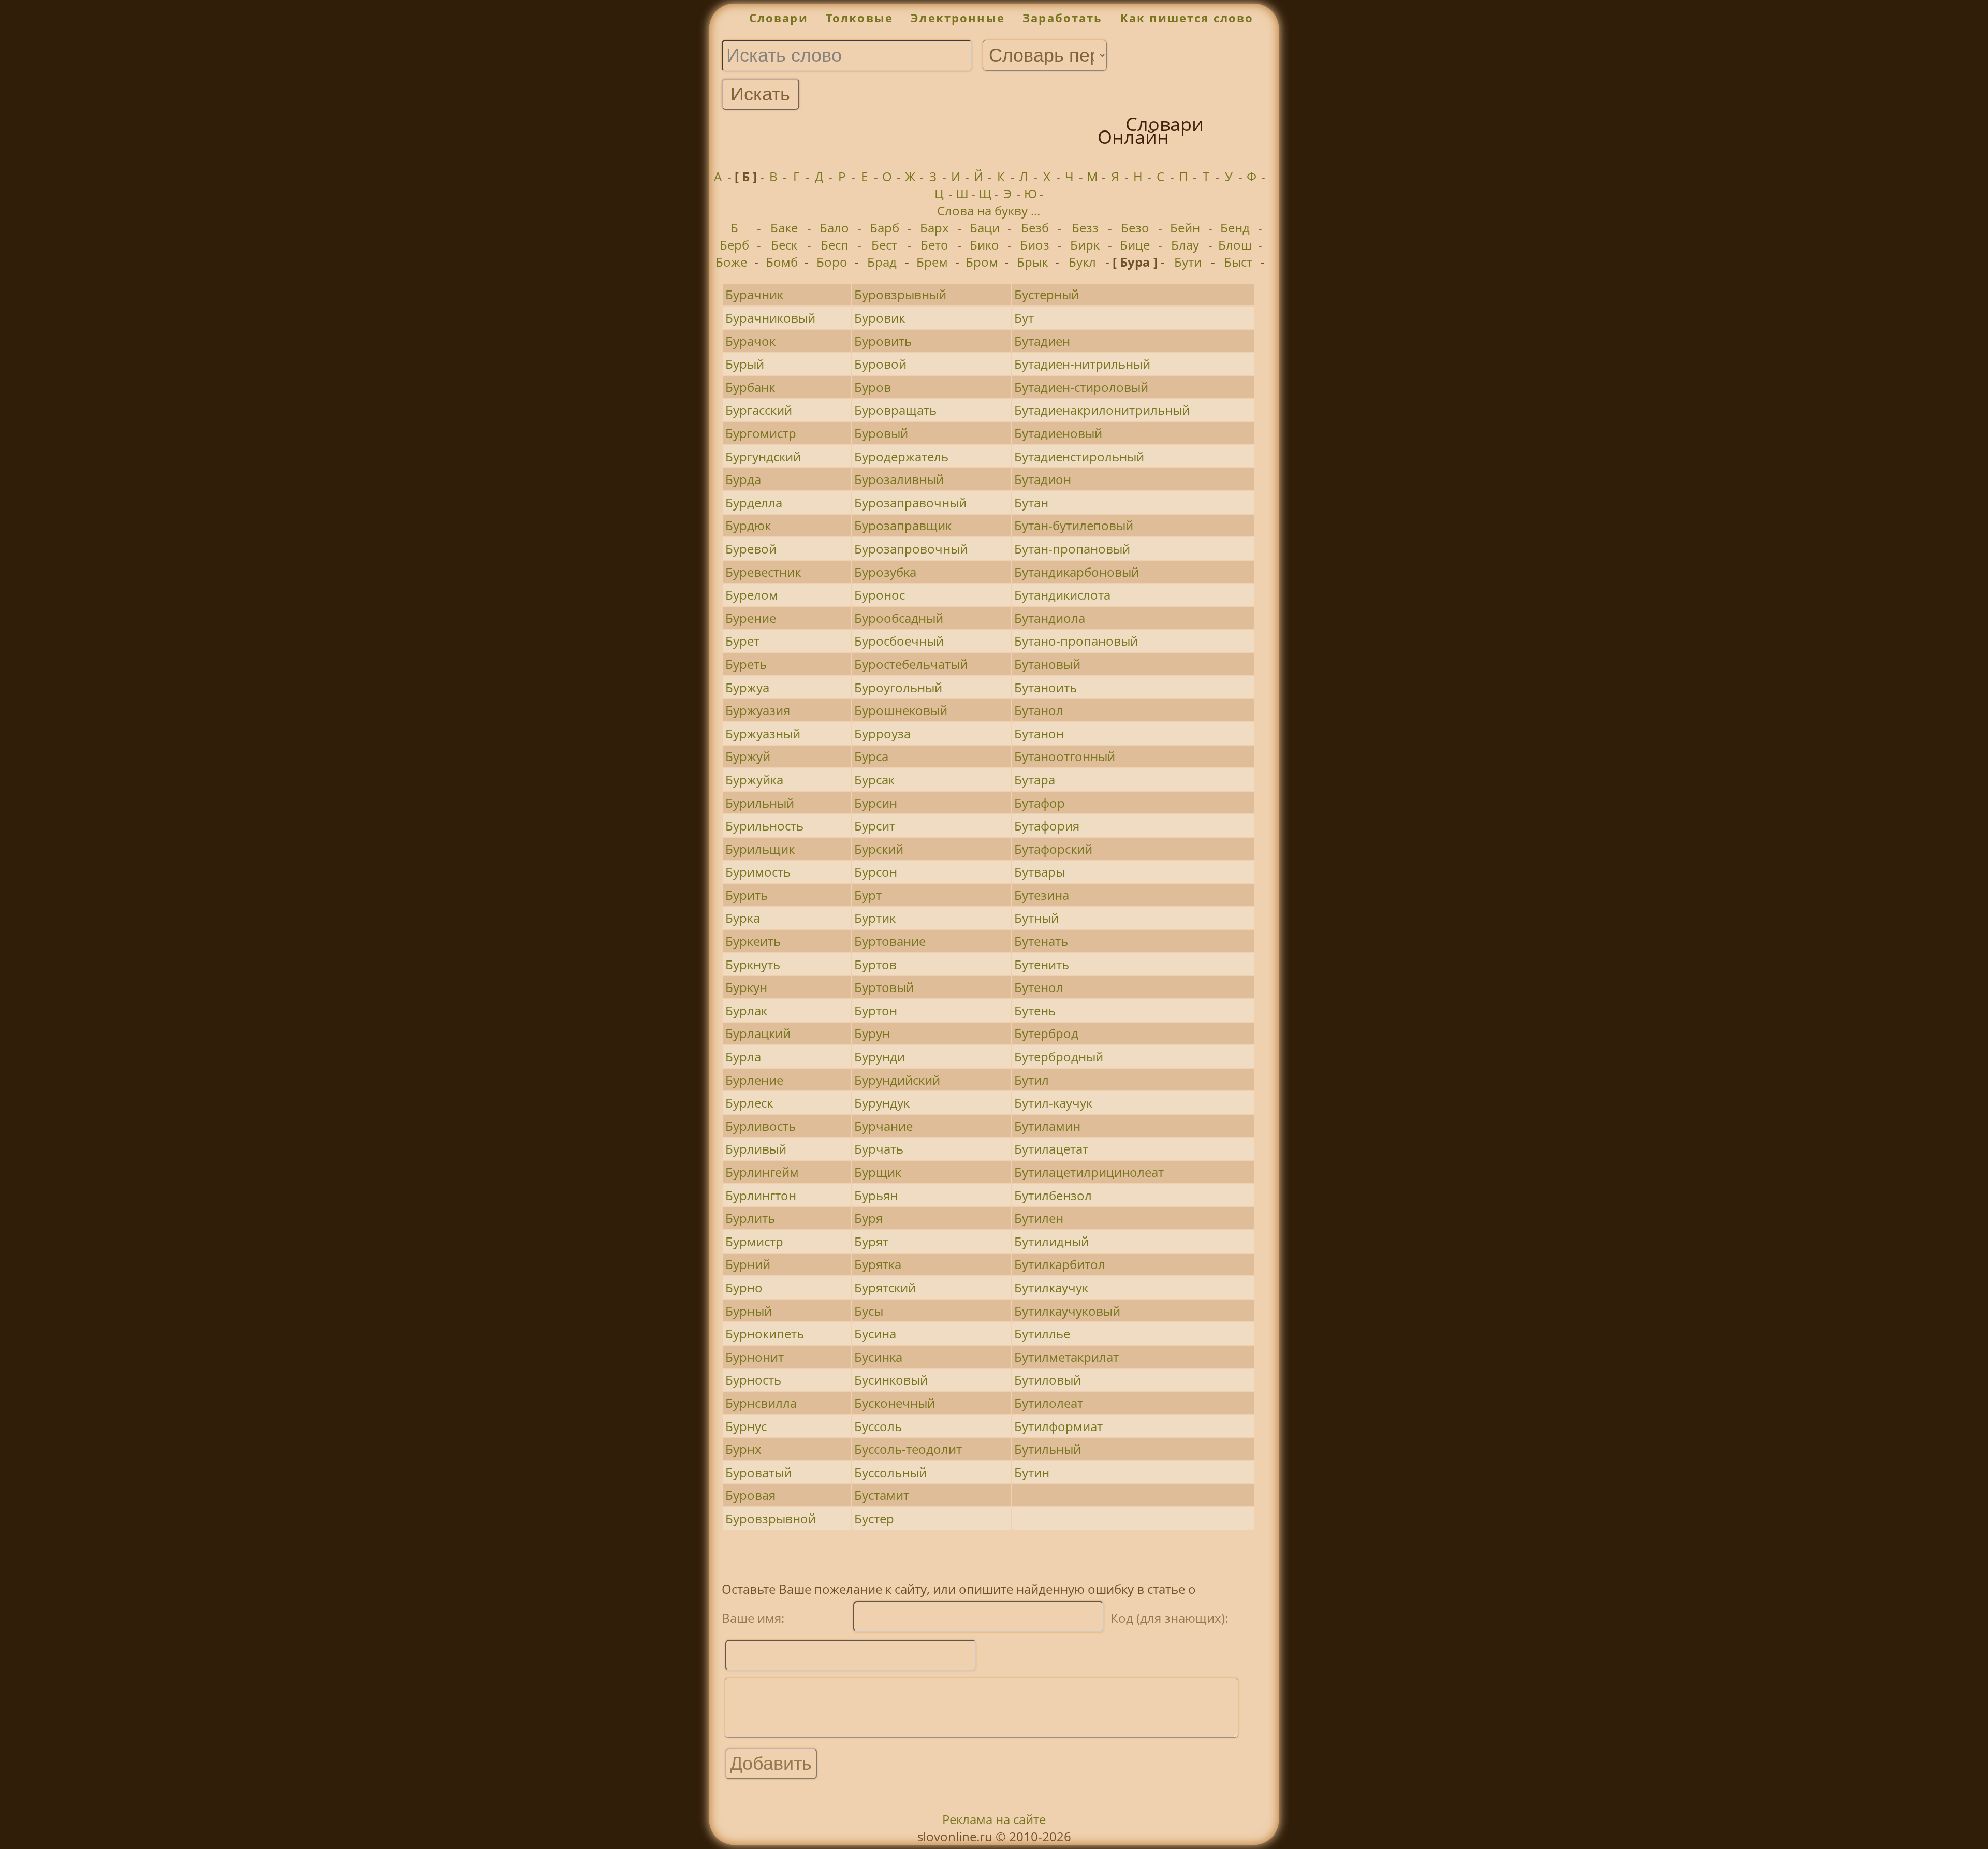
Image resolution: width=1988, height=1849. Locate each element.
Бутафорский (1053, 849)
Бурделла (754, 503)
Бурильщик (760, 849)
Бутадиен (1042, 341)
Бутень (1035, 1010)
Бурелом (752, 595)
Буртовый (884, 987)
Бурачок (750, 341)
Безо (1135, 228)
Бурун (872, 1033)
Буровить (883, 341)
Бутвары (1040, 872)
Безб (1035, 228)
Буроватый (758, 1472)
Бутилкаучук (1051, 1287)
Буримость (758, 872)
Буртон (876, 1010)
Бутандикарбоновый (1077, 572)
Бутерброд (1046, 1033)
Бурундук (882, 1103)
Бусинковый (891, 1380)
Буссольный (890, 1472)
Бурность (753, 1380)
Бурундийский (897, 1080)
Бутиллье (1042, 1334)
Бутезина (1042, 895)
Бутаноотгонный (1065, 756)
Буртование (890, 941)
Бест (884, 245)
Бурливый (756, 1149)
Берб (734, 245)
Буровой (880, 364)
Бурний (748, 1264)
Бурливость (761, 1126)
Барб (885, 228)
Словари (779, 18)
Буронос (880, 595)
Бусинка (878, 1357)
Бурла (743, 1057)
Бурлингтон (761, 1195)
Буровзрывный (900, 294)
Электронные (958, 18)
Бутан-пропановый (1072, 549)
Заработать (1063, 18)
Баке (784, 228)
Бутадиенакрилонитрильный (1102, 410)
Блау (1185, 245)
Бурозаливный (899, 479)
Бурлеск (749, 1103)
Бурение (751, 618)
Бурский (879, 849)
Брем (932, 262)
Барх (934, 228)
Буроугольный (898, 687)
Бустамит (882, 1495)
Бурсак (874, 780)
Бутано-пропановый (1076, 641)
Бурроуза (882, 733)
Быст (1238, 262)
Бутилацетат (1051, 1149)
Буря (868, 1218)
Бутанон (1039, 733)
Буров (873, 387)
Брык (1032, 262)
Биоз (1035, 245)
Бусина (875, 1334)
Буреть (746, 664)
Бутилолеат (1049, 1403)
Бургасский (759, 410)
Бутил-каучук (1053, 1103)
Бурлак (746, 1010)
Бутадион (1043, 479)
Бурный (749, 1311)
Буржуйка (754, 780)
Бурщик (878, 1172)
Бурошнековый (901, 710)
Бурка (743, 918)
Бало (834, 228)
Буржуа (747, 687)
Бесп (835, 245)
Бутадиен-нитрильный (1082, 364)
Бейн (1185, 228)
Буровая (750, 1495)
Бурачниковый (770, 318)
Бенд (1235, 228)
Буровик (880, 318)
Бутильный (1048, 1449)
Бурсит (875, 826)
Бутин (1032, 1472)
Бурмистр (754, 1241)
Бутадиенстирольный (1079, 456)
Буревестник (763, 572)
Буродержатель (901, 456)
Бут (1024, 318)
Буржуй (748, 756)
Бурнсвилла (761, 1403)
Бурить (747, 895)
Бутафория (1047, 826)
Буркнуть (753, 964)
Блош (1235, 245)
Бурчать (879, 1149)
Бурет (742, 641)
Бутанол (1039, 710)
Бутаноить (1046, 687)
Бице (1135, 245)
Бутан (1031, 503)
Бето (934, 245)
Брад (882, 262)
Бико (984, 245)
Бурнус (746, 1426)
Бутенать (1041, 941)
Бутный (1036, 918)
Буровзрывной (771, 1518)
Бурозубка (885, 572)
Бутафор (1040, 803)
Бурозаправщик (903, 525)
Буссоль (878, 1426)
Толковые (859, 18)
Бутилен (1039, 1218)
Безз (1085, 228)
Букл (1082, 262)
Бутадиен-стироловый (1081, 387)
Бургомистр (761, 433)
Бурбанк (750, 387)
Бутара (1035, 780)
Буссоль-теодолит (908, 1449)
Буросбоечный (899, 641)
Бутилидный (1051, 1241)
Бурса (871, 756)
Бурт (868, 895)
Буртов (875, 964)
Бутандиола (1050, 618)
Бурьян (876, 1195)
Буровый (881, 433)
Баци (985, 228)
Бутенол (1039, 987)
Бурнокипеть (765, 1334)
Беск (784, 245)
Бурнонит (755, 1357)
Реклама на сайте (994, 1819)
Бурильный (760, 803)
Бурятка (878, 1264)
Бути (1188, 262)
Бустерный (1047, 294)
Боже (731, 262)
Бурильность (764, 826)
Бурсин (876, 803)
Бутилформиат (1058, 1426)
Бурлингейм (762, 1172)
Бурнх (743, 1449)
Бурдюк (748, 525)
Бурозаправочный (910, 503)
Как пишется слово (1187, 18)
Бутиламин (1047, 1126)
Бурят (871, 1241)
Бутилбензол (1053, 1195)
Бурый (745, 364)
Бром (982, 262)
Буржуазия (758, 710)
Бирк (1085, 245)
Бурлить (750, 1218)
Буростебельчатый (911, 664)
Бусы (869, 1311)
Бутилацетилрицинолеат (1089, 1172)
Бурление (754, 1080)
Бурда (743, 479)
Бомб (782, 262)
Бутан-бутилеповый (1074, 525)
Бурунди (880, 1057)
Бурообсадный (899, 618)
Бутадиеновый (1058, 433)
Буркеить (753, 941)
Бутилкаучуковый (1067, 1311)
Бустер (874, 1518)
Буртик (875, 918)
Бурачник (754, 294)
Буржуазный (763, 733)
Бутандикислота (1062, 595)
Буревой (751, 549)
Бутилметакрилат (1066, 1357)
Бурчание (883, 1126)
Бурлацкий (758, 1033)
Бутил (1032, 1080)
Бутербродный (1059, 1057)
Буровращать (895, 410)
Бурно (744, 1287)
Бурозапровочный (911, 549)
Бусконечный (895, 1403)
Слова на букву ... (989, 210)
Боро (832, 262)
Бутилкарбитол (1060, 1264)
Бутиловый (1048, 1380)
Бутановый (1047, 664)
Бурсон (876, 872)
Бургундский (763, 456)
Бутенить (1042, 964)
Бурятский (885, 1287)
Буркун (746, 987)
